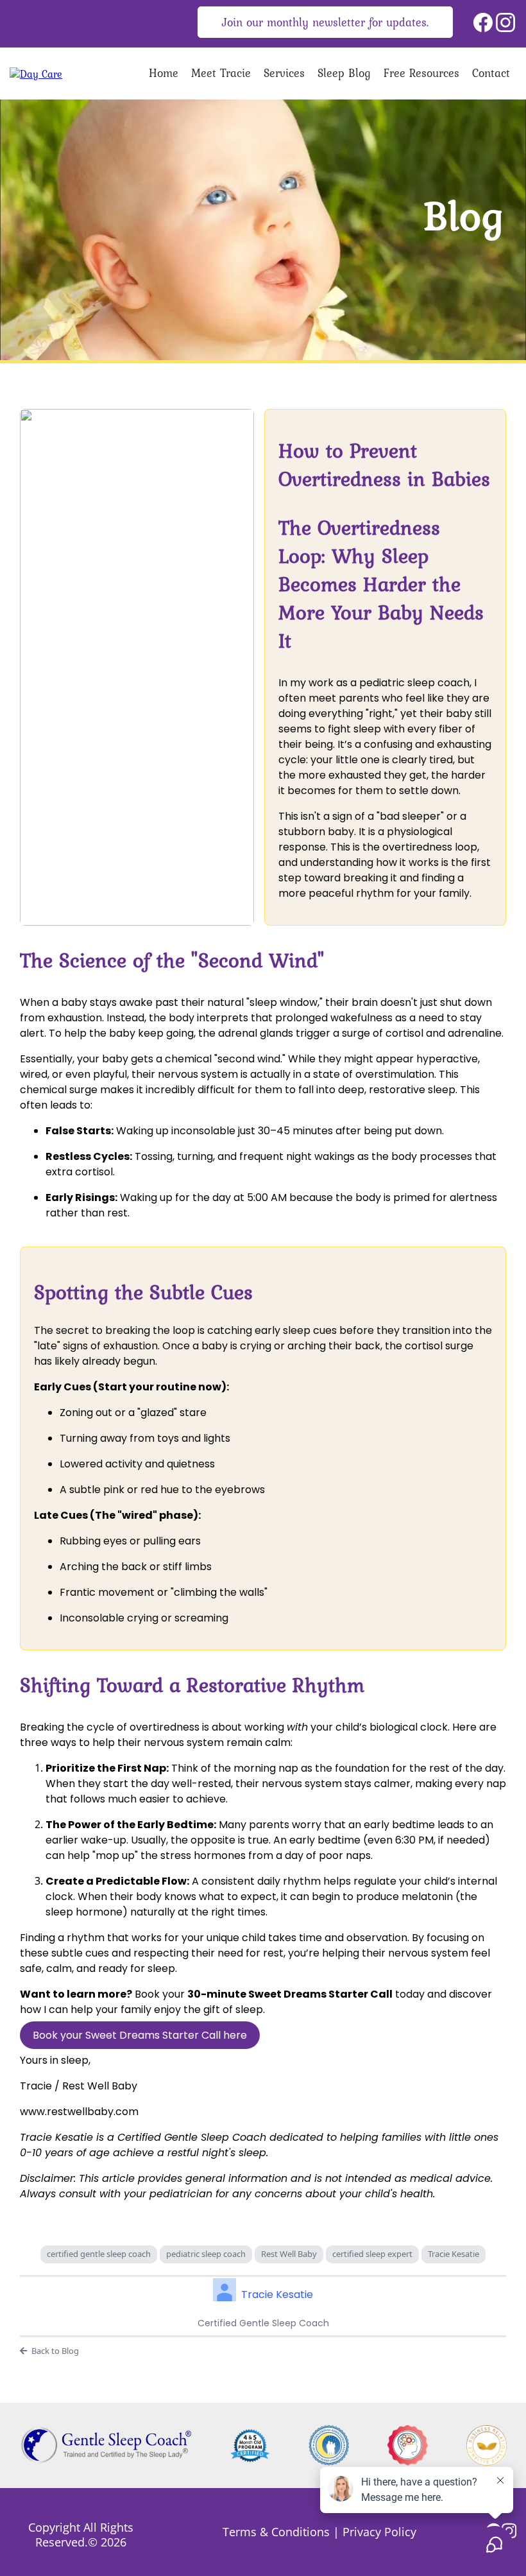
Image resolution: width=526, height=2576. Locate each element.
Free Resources (421, 73)
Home (164, 73)
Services (284, 73)
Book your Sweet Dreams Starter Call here (140, 2035)
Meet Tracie (221, 73)
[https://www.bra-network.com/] (487, 2445)
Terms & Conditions (276, 2532)
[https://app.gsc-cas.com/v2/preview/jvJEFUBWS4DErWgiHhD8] (36, 73)
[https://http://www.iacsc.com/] (329, 2445)
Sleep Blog (344, 73)
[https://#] (250, 2445)
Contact (491, 73)
